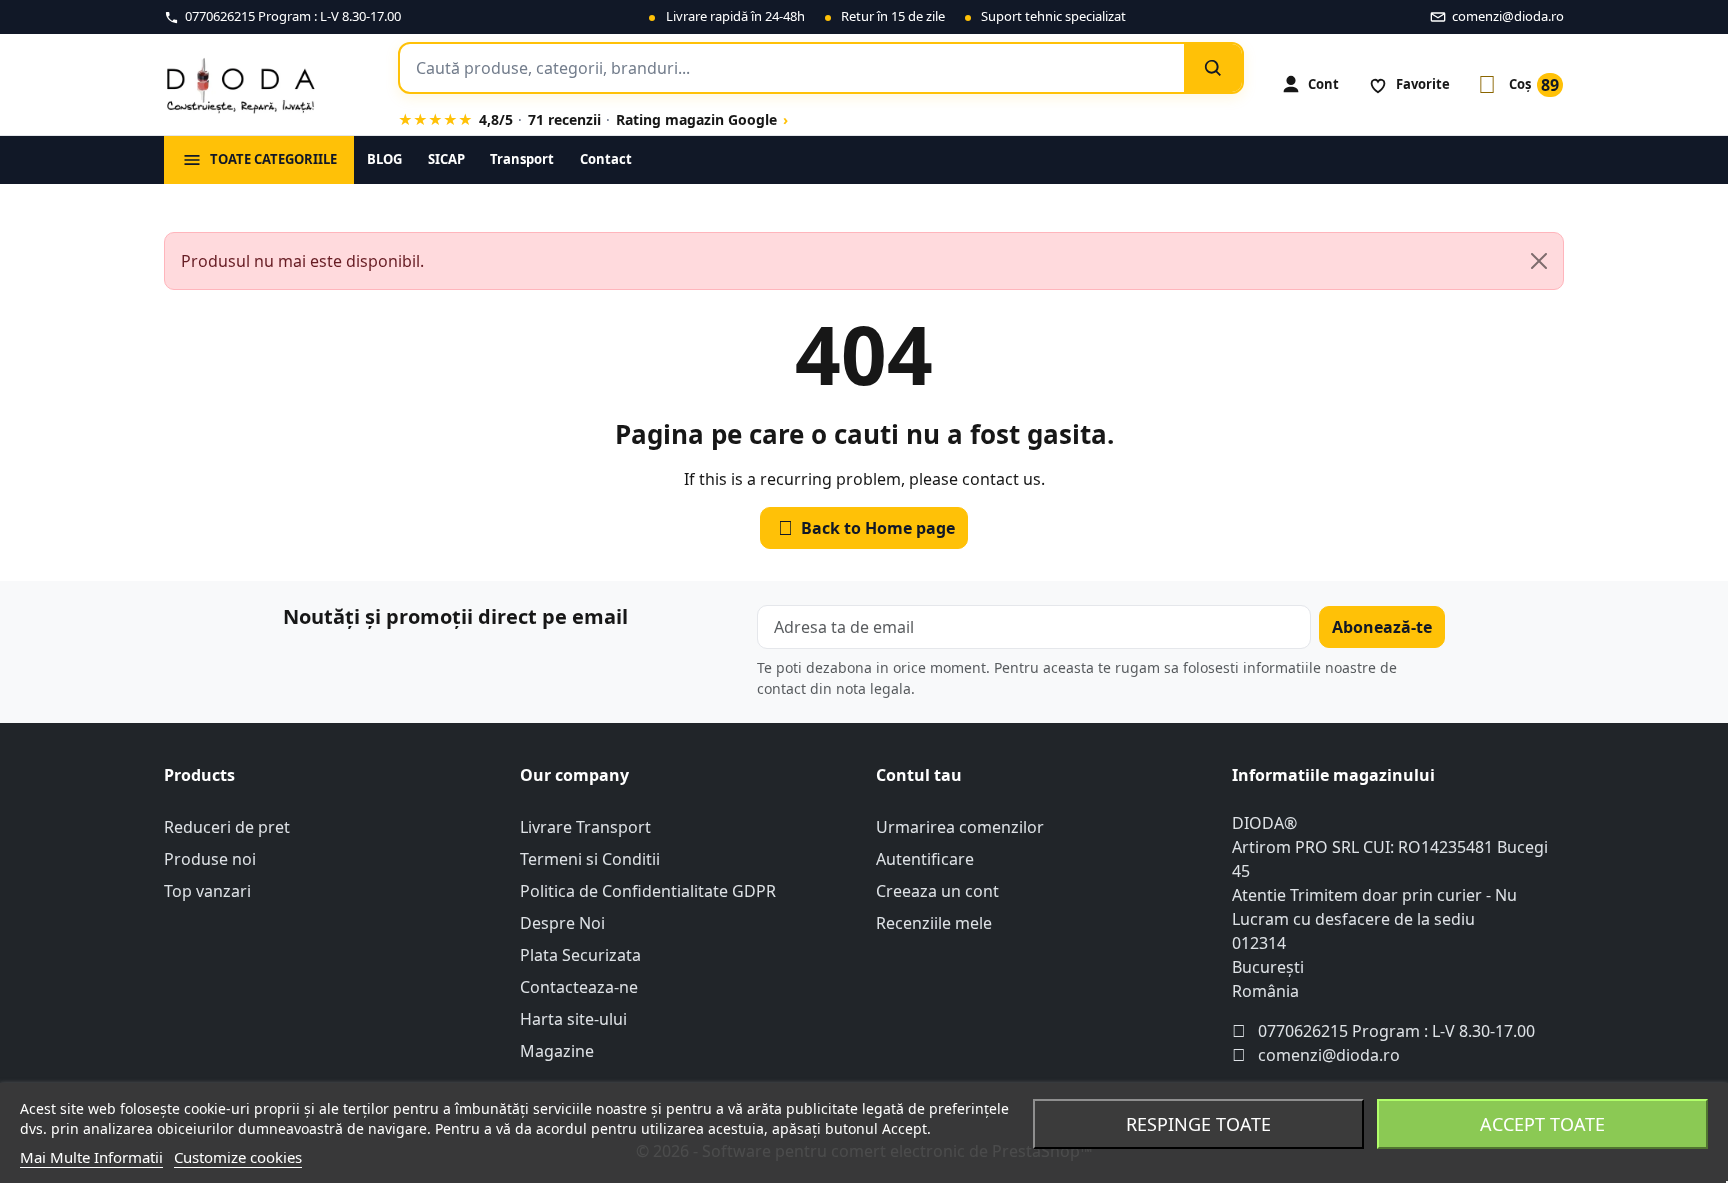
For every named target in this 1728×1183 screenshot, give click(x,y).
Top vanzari (207, 891)
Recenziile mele (934, 923)
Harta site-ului (573, 1019)
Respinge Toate (1198, 1124)
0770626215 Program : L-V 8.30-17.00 (1396, 1031)
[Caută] (1213, 68)
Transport (522, 159)
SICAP (446, 159)
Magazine (557, 1051)
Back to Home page (867, 528)
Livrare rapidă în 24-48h (735, 16)
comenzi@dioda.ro (1329, 1055)
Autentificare (925, 859)
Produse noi (210, 859)
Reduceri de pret (227, 827)
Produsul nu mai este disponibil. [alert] (302, 261)
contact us (1001, 479)
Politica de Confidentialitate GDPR (648, 891)
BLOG (384, 159)
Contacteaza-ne (579, 987)
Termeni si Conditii (590, 859)
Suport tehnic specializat (1053, 16)
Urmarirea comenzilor (960, 827)
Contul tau (919, 775)
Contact (606, 159)
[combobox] (792, 68)
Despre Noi (562, 923)
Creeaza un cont (937, 891)
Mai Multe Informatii (91, 1157)
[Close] (1539, 261)
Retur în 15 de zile (893, 16)
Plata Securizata (580, 955)
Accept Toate (1542, 1124)
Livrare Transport (585, 827)
